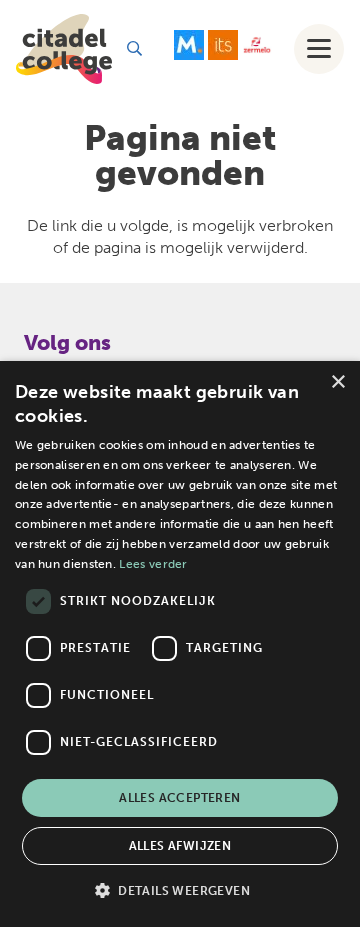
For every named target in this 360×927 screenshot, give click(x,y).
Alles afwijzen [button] (180, 846)
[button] (134, 48)
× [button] (337, 382)
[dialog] (180, 644)
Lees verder (153, 564)
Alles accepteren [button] (179, 798)
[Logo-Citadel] (64, 49)
